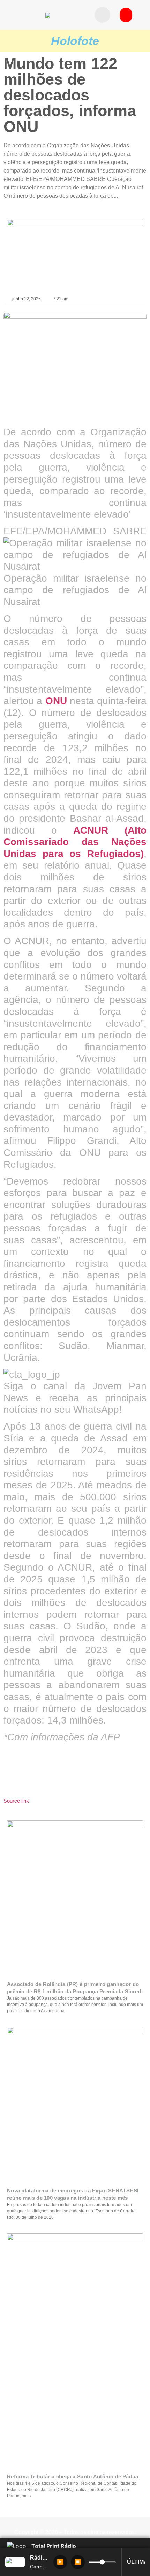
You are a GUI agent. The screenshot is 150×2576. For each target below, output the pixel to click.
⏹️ (78, 2562)
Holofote (75, 41)
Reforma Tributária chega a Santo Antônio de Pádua (73, 2476)
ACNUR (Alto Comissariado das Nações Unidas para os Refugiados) (75, 842)
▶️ (60, 2562)
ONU (56, 701)
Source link (16, 1801)
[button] (102, 15)
